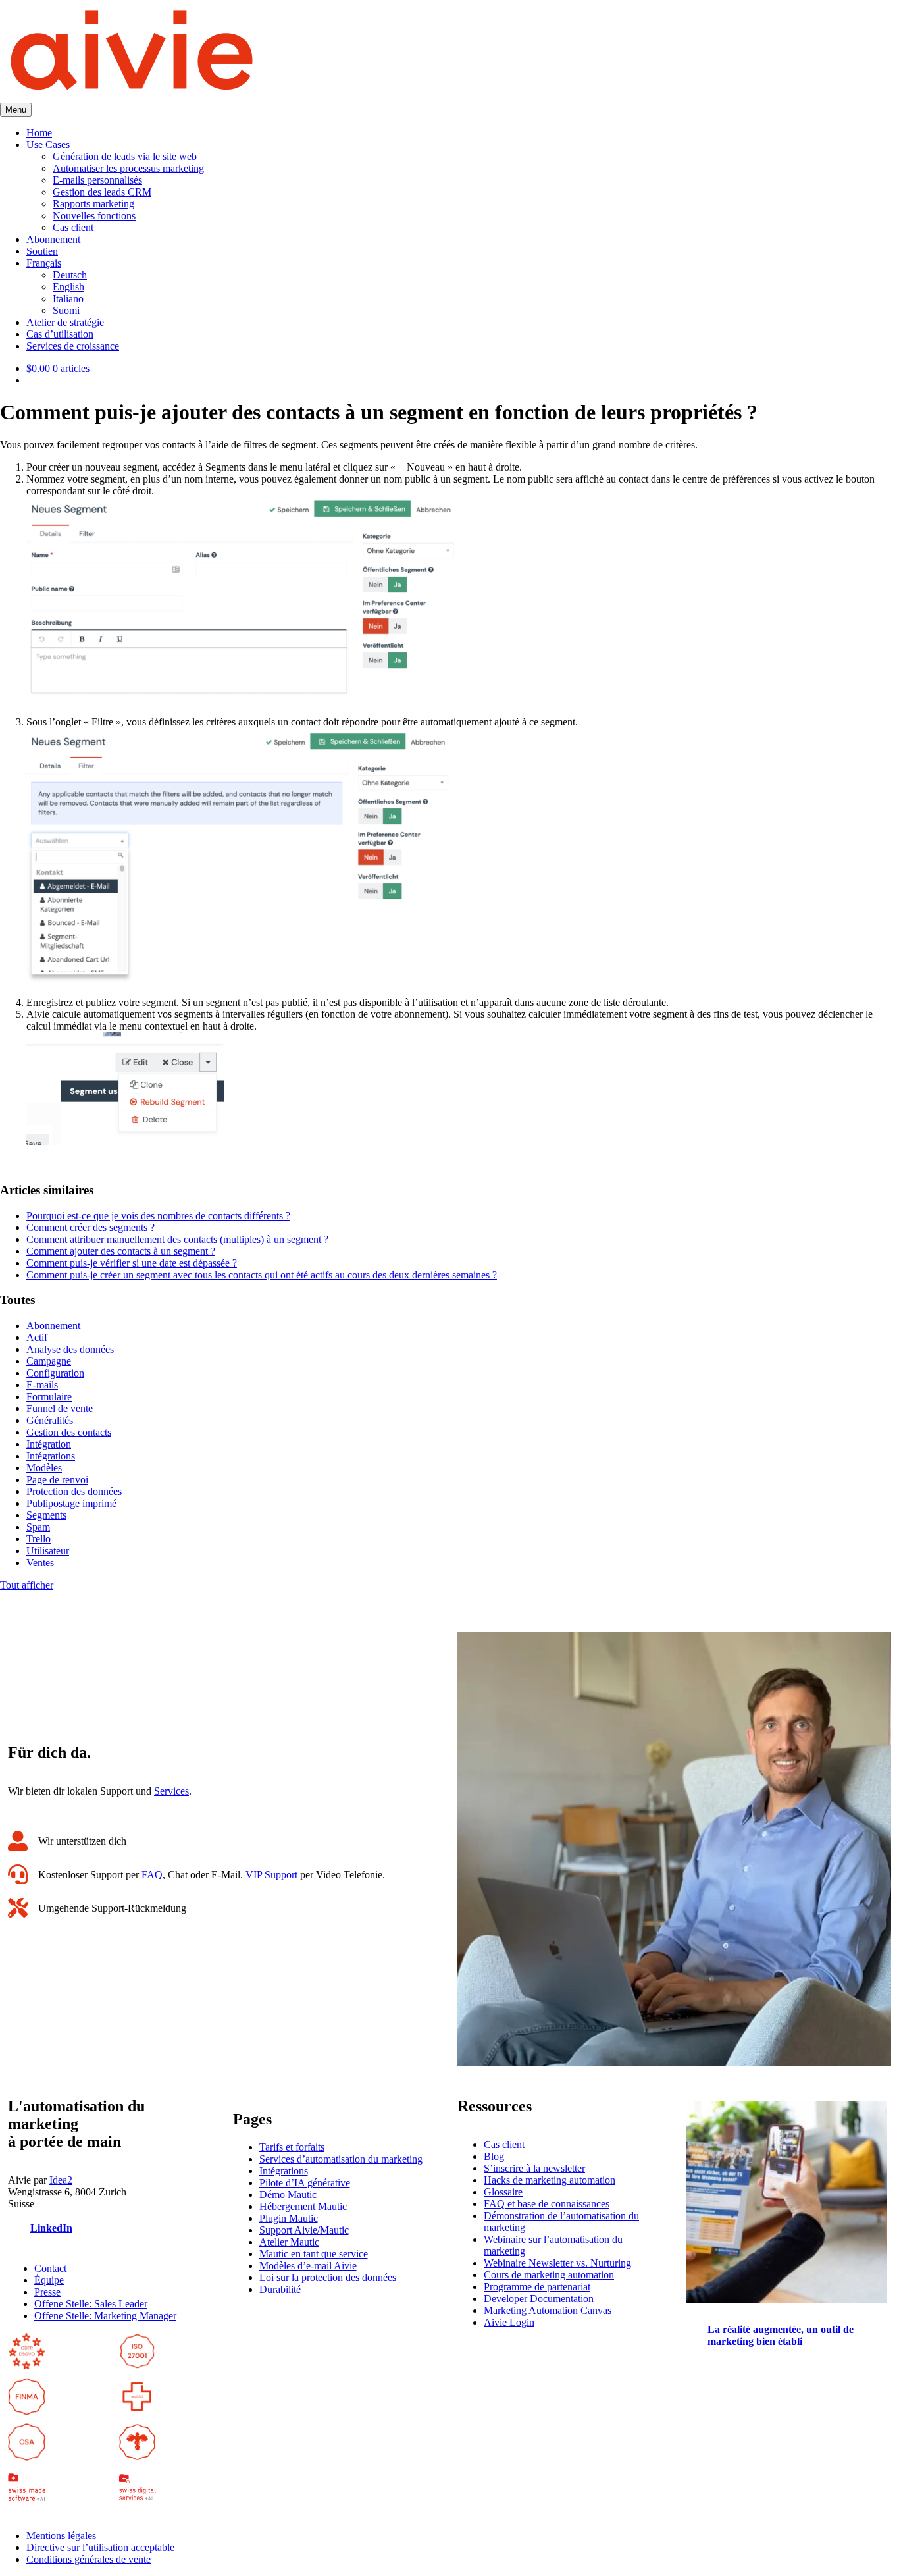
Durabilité (280, 2289)
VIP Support (271, 1875)
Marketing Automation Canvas (548, 2310)
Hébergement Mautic (303, 2206)
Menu (16, 110)
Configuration (55, 1373)
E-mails (42, 1385)
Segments (46, 1515)
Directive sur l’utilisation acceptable (100, 2547)
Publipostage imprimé (71, 1503)
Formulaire (49, 1397)
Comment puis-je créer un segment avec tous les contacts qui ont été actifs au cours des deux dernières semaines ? (262, 1275)
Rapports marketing (93, 204)
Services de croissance (73, 346)
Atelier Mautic (289, 2242)
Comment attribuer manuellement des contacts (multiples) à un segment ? (177, 1239)
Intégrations (51, 1456)
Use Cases (48, 145)
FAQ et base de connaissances (547, 2204)
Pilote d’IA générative (305, 2183)
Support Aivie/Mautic (304, 2230)
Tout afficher (27, 1585)
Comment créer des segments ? (90, 1227)
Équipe (49, 2280)
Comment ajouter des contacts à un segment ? (121, 1251)
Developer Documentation (539, 2299)
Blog (494, 2156)
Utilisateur (48, 1551)
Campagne (49, 1361)
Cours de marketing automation (549, 2275)
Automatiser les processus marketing (128, 168)
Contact (50, 2268)
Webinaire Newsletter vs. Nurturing (557, 2263)
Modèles (44, 1468)
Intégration (49, 1444)
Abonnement (53, 239)
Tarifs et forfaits (292, 2147)
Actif (37, 1337)
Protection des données (74, 1491)
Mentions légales (61, 2536)
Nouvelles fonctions (94, 216)
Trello (39, 1539)
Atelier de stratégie (65, 322)
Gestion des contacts (69, 1432)
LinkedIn (51, 2228)
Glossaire (503, 2192)
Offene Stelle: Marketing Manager (105, 2316)
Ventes (40, 1563)
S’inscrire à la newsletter (534, 2168)
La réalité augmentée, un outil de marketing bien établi (781, 2335)
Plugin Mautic (289, 2218)
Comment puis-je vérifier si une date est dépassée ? (132, 1263)
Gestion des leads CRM (102, 192)
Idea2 (61, 2180)
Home (39, 133)
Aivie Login (509, 2322)
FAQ (152, 1875)
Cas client (73, 227)
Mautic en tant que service (314, 2254)
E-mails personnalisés (97, 180)
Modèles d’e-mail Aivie (308, 2266)
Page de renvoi (57, 1480)
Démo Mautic (288, 2195)
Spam (38, 1527)
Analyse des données (70, 1349)
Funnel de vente (60, 1408)
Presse (47, 2292)
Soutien (42, 251)
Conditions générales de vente (89, 2559)
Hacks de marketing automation (550, 2180)
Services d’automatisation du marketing (341, 2159)
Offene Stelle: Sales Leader (91, 2304)
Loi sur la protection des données (328, 2277)
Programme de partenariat (537, 2287)
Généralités (50, 1420)
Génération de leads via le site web (125, 156)
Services (171, 1791)
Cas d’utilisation (60, 334)
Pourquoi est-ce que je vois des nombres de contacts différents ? (158, 1216)
